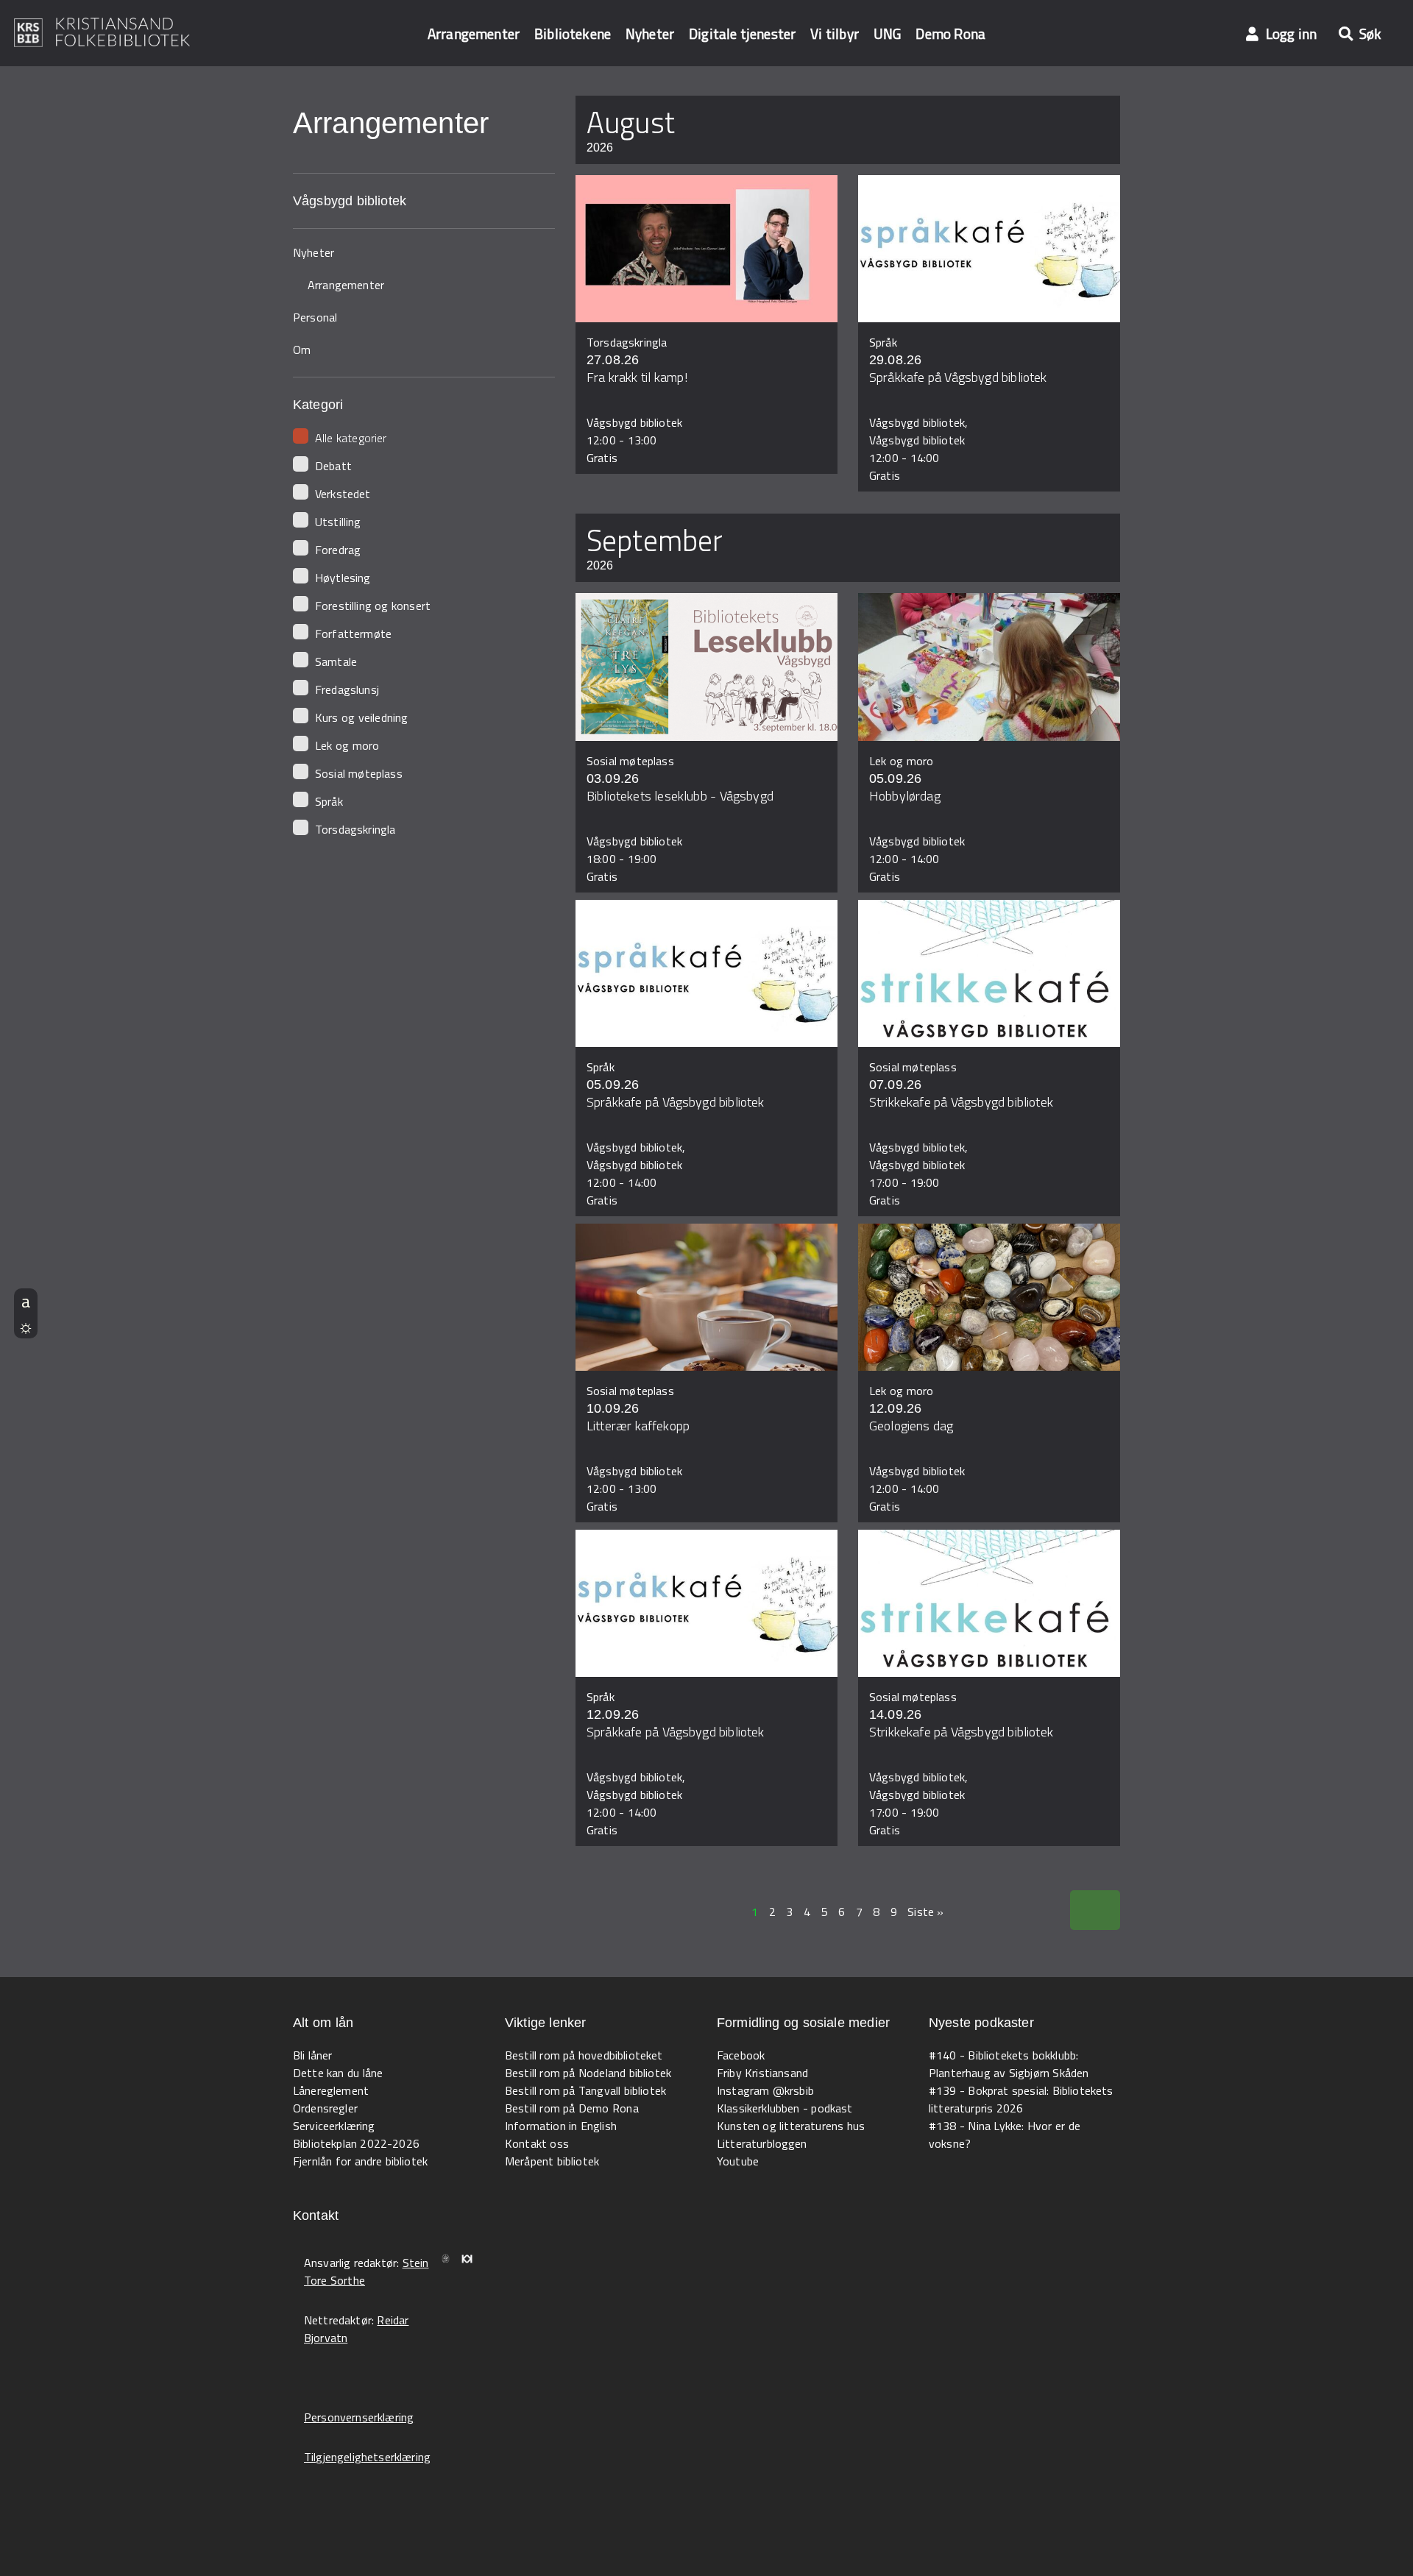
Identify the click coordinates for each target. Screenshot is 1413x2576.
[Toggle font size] (26, 1301)
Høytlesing (343, 578)
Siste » (925, 1912)
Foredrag (338, 550)
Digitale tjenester (742, 33)
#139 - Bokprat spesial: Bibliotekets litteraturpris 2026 (1021, 2099)
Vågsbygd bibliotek (350, 201)
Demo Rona (950, 33)
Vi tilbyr (835, 33)
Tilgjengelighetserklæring (367, 2457)
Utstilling (338, 522)
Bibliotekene (573, 33)
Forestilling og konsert (373, 606)
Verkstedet (343, 494)
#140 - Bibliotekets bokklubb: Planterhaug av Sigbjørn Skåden (1009, 2064)
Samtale (336, 661)
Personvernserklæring (359, 2417)
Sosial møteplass (359, 773)
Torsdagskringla (355, 829)
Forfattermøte (353, 634)
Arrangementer (474, 33)
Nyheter (650, 33)
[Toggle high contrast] (26, 1326)
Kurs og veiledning (361, 717)
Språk (329, 801)
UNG (887, 33)
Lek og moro (347, 745)
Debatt (333, 466)
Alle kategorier (351, 438)
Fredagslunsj (347, 689)
